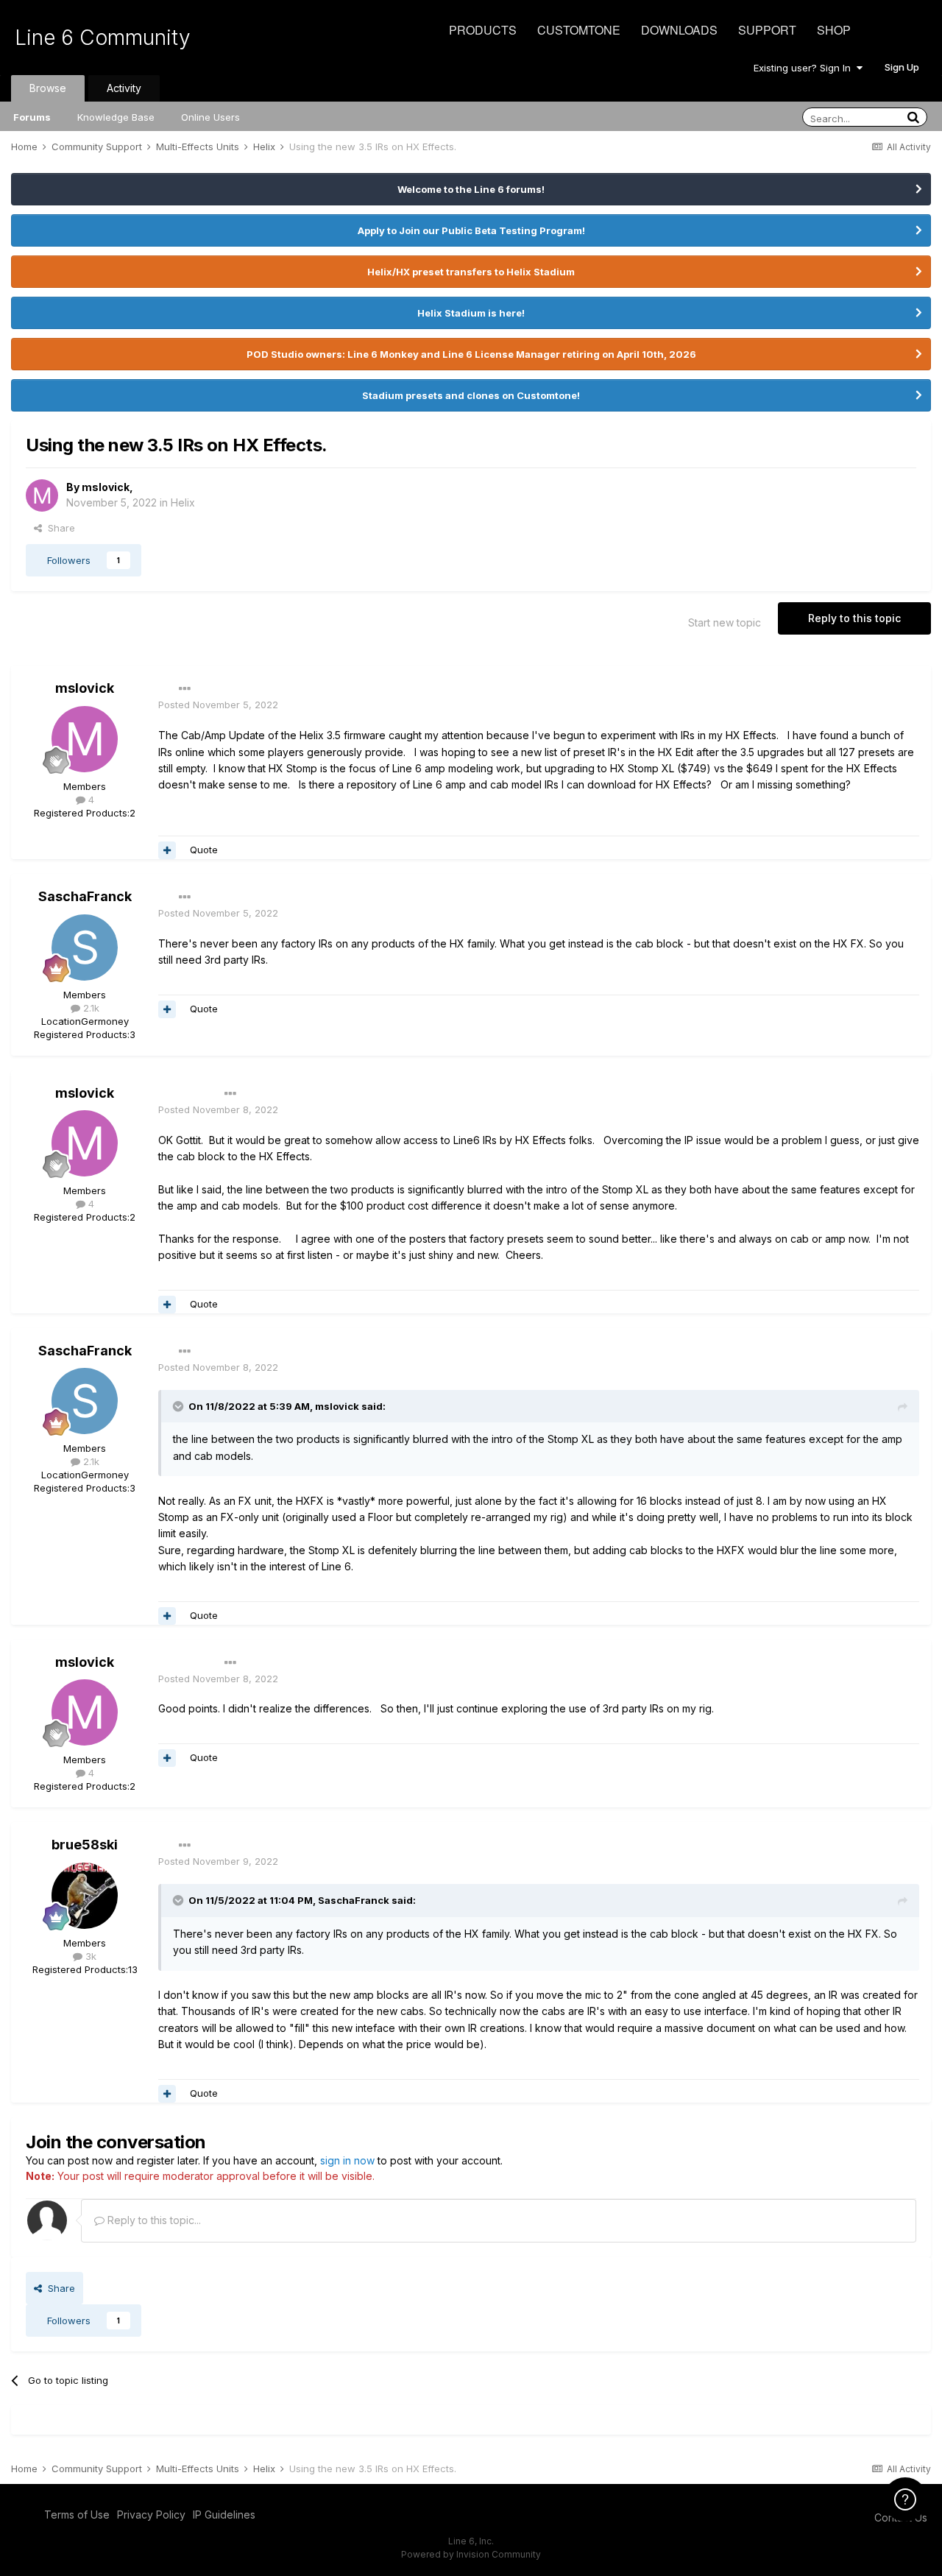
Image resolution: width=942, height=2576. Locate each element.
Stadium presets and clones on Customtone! (471, 395)
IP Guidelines (224, 2515)
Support (767, 30)
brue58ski (85, 1845)
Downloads (679, 30)
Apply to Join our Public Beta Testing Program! (471, 230)
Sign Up (902, 67)
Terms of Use (77, 2515)
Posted (218, 705)
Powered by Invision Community (471, 2554)
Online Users (210, 117)
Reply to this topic (854, 618)
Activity (124, 88)
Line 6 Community (103, 38)
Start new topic (725, 622)
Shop (834, 30)
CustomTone (579, 30)
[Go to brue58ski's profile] (85, 1896)
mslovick (106, 487)
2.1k (90, 1008)
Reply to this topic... (153, 2220)
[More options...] (185, 689)
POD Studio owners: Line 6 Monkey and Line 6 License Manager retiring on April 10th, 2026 (471, 354)
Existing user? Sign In (805, 68)
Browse (48, 88)
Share (59, 528)
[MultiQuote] (167, 850)
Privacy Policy (151, 2515)
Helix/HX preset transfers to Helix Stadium (471, 272)
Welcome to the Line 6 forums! (471, 189)
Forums (32, 117)
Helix (183, 502)
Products (483, 30)
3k (89, 1956)
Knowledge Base (116, 117)
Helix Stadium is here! (471, 313)
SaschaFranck (85, 896)
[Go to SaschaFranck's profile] (85, 948)
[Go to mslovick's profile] (42, 495)
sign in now (347, 2160)
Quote (204, 850)
